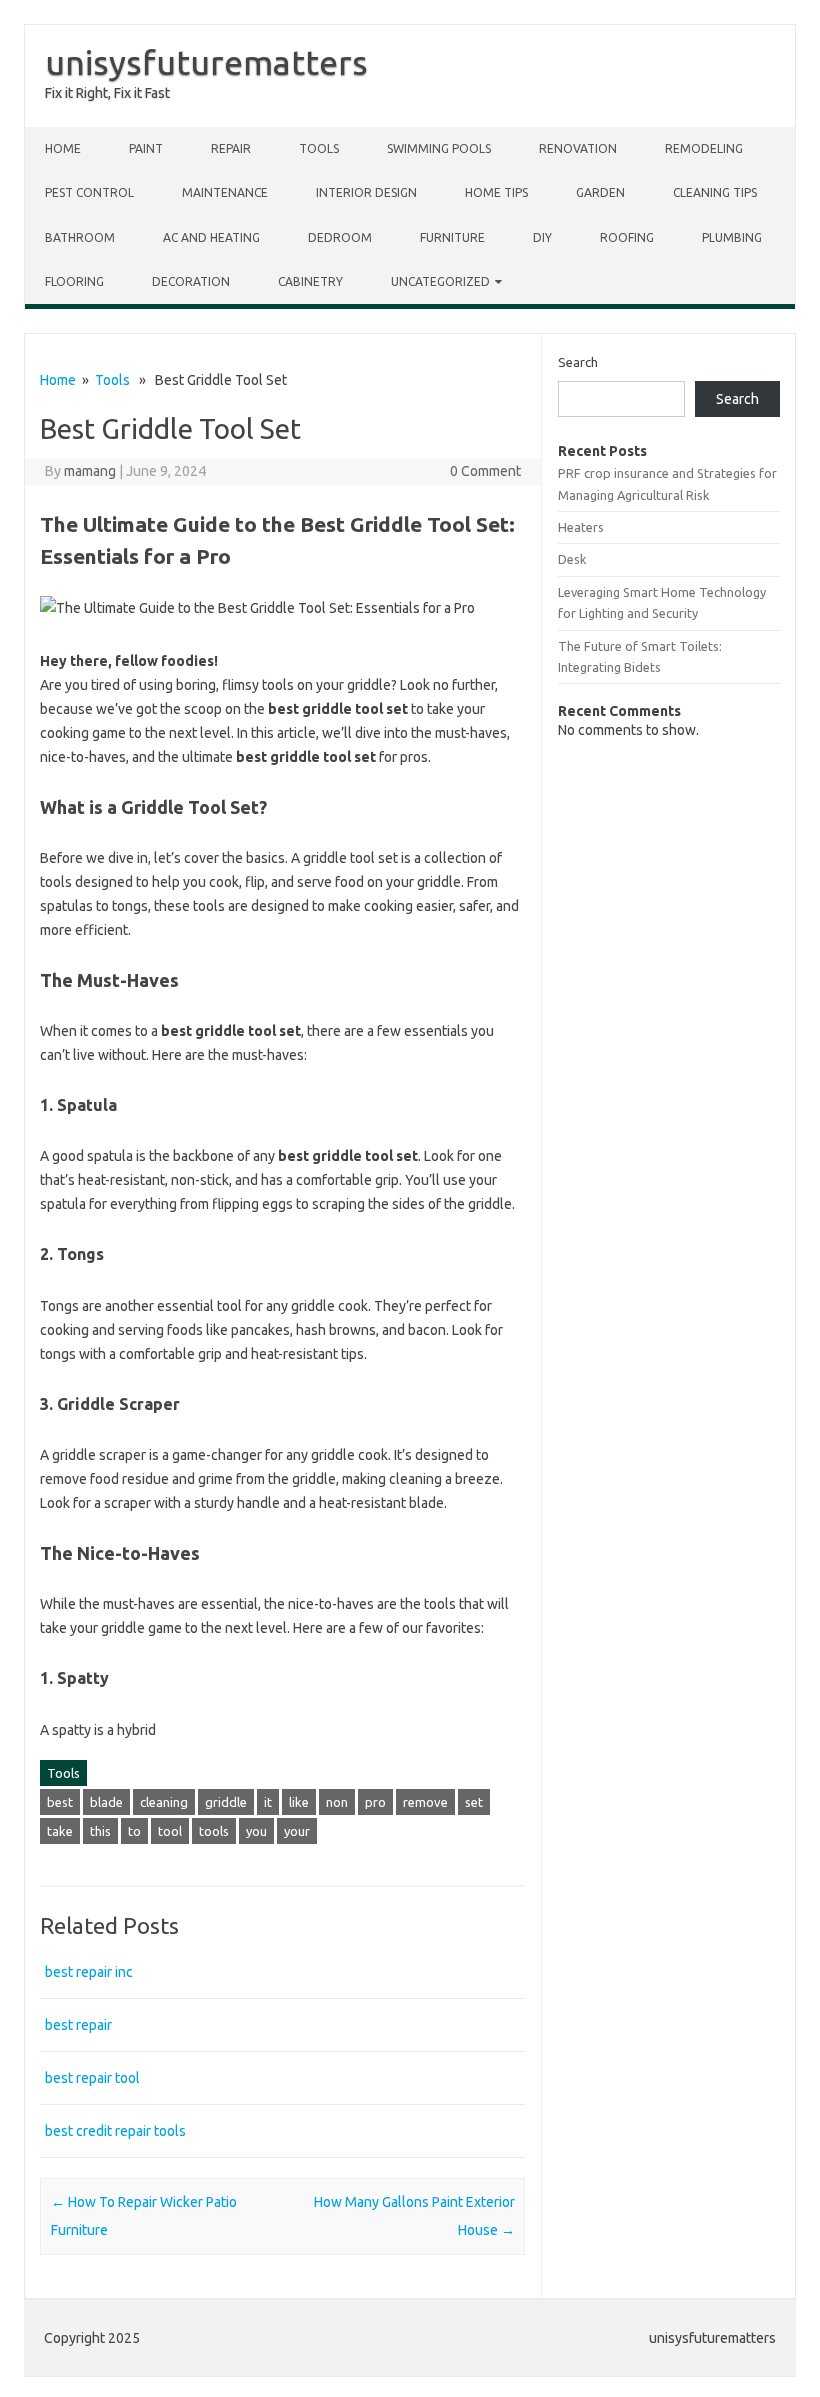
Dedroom (340, 237)
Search (578, 362)
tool (170, 1831)
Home (63, 148)
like (299, 1802)
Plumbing (732, 237)
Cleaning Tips (715, 192)
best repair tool (92, 2078)
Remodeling (704, 148)
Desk (572, 559)
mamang (90, 471)
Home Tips (496, 192)
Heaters (581, 527)
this (100, 1831)
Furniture (452, 237)
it (268, 1802)
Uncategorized (440, 281)
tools (214, 1831)
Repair (231, 148)
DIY (542, 237)
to (134, 1831)
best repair (78, 2025)
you (256, 1831)
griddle (226, 1802)
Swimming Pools (439, 148)
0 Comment (485, 471)
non (337, 1802)
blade (106, 1802)
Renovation (578, 148)
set (474, 1802)
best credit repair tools (115, 2131)
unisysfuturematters (206, 62)
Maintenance (225, 192)
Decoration (191, 281)
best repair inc (89, 1972)
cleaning (164, 1802)
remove (425, 1802)
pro (375, 1802)
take (60, 1831)
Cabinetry (310, 281)
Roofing (627, 237)
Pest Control (89, 192)
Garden (600, 192)
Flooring (74, 281)
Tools (319, 148)
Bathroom (80, 237)
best (60, 1802)
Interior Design (366, 192)
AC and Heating (211, 237)
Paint (146, 148)
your (297, 1831)
